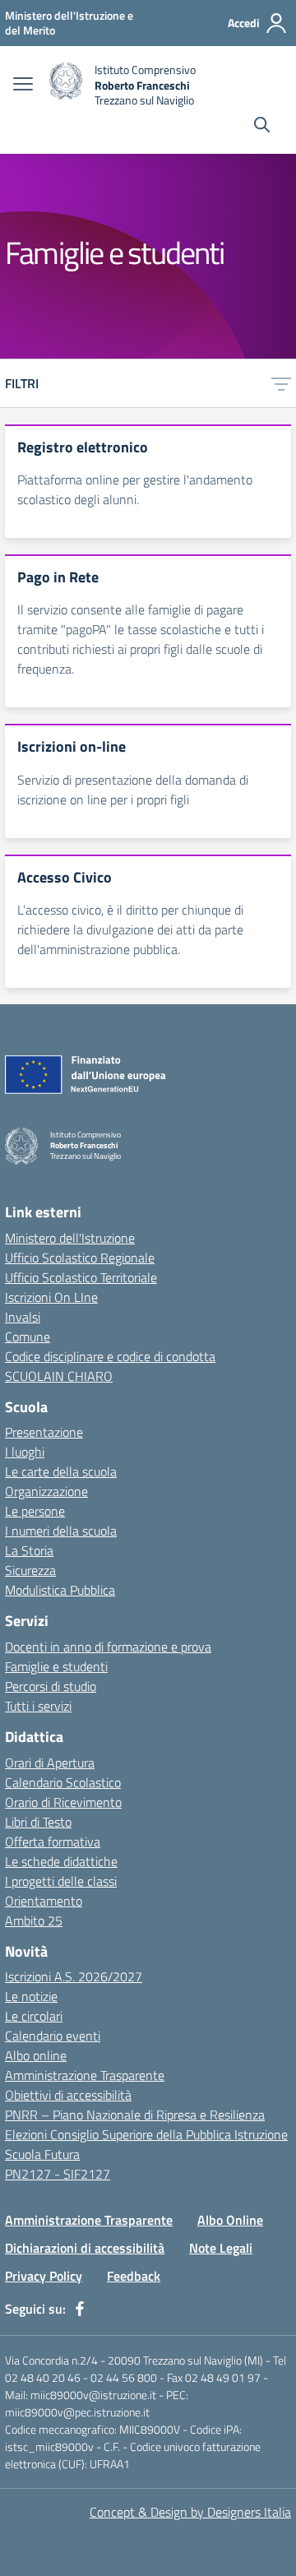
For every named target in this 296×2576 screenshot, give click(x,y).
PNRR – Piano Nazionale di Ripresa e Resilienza (135, 2115)
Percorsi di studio (51, 1686)
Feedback (134, 2276)
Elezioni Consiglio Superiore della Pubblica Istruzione (146, 2134)
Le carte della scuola (61, 1471)
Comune (28, 1337)
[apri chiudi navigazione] (23, 86)
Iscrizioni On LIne (51, 1297)
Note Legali (221, 2248)
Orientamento (44, 1901)
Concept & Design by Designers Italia (190, 2512)
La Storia (29, 1550)
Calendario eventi (53, 2036)
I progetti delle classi (61, 1881)
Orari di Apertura (50, 1763)
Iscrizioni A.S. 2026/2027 (74, 1976)
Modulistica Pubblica (60, 1590)
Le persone (35, 1511)
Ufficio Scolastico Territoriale (81, 1277)
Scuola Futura (42, 2154)
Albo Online (230, 2220)
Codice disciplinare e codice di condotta (110, 1356)
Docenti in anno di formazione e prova (108, 1647)
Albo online (36, 2055)
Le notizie (31, 1996)
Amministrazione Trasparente (85, 2075)
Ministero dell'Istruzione (70, 1238)
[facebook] (80, 2309)
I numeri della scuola (61, 1531)
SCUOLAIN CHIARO (59, 1376)
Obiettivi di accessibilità (68, 2095)
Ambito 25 (34, 1920)
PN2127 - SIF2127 (58, 2174)
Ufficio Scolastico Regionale (80, 1258)
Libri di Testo (38, 1822)
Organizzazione (46, 1491)
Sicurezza (30, 1570)
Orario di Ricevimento (63, 1802)
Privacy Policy (44, 2276)
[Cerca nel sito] (262, 127)
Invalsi (23, 1317)
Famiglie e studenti (56, 1666)
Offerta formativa (53, 1842)
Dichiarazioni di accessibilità (85, 2248)
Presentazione (44, 1432)
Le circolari (34, 2016)
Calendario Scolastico (63, 1782)
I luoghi (25, 1452)
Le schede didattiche (61, 1861)
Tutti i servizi (38, 1706)
